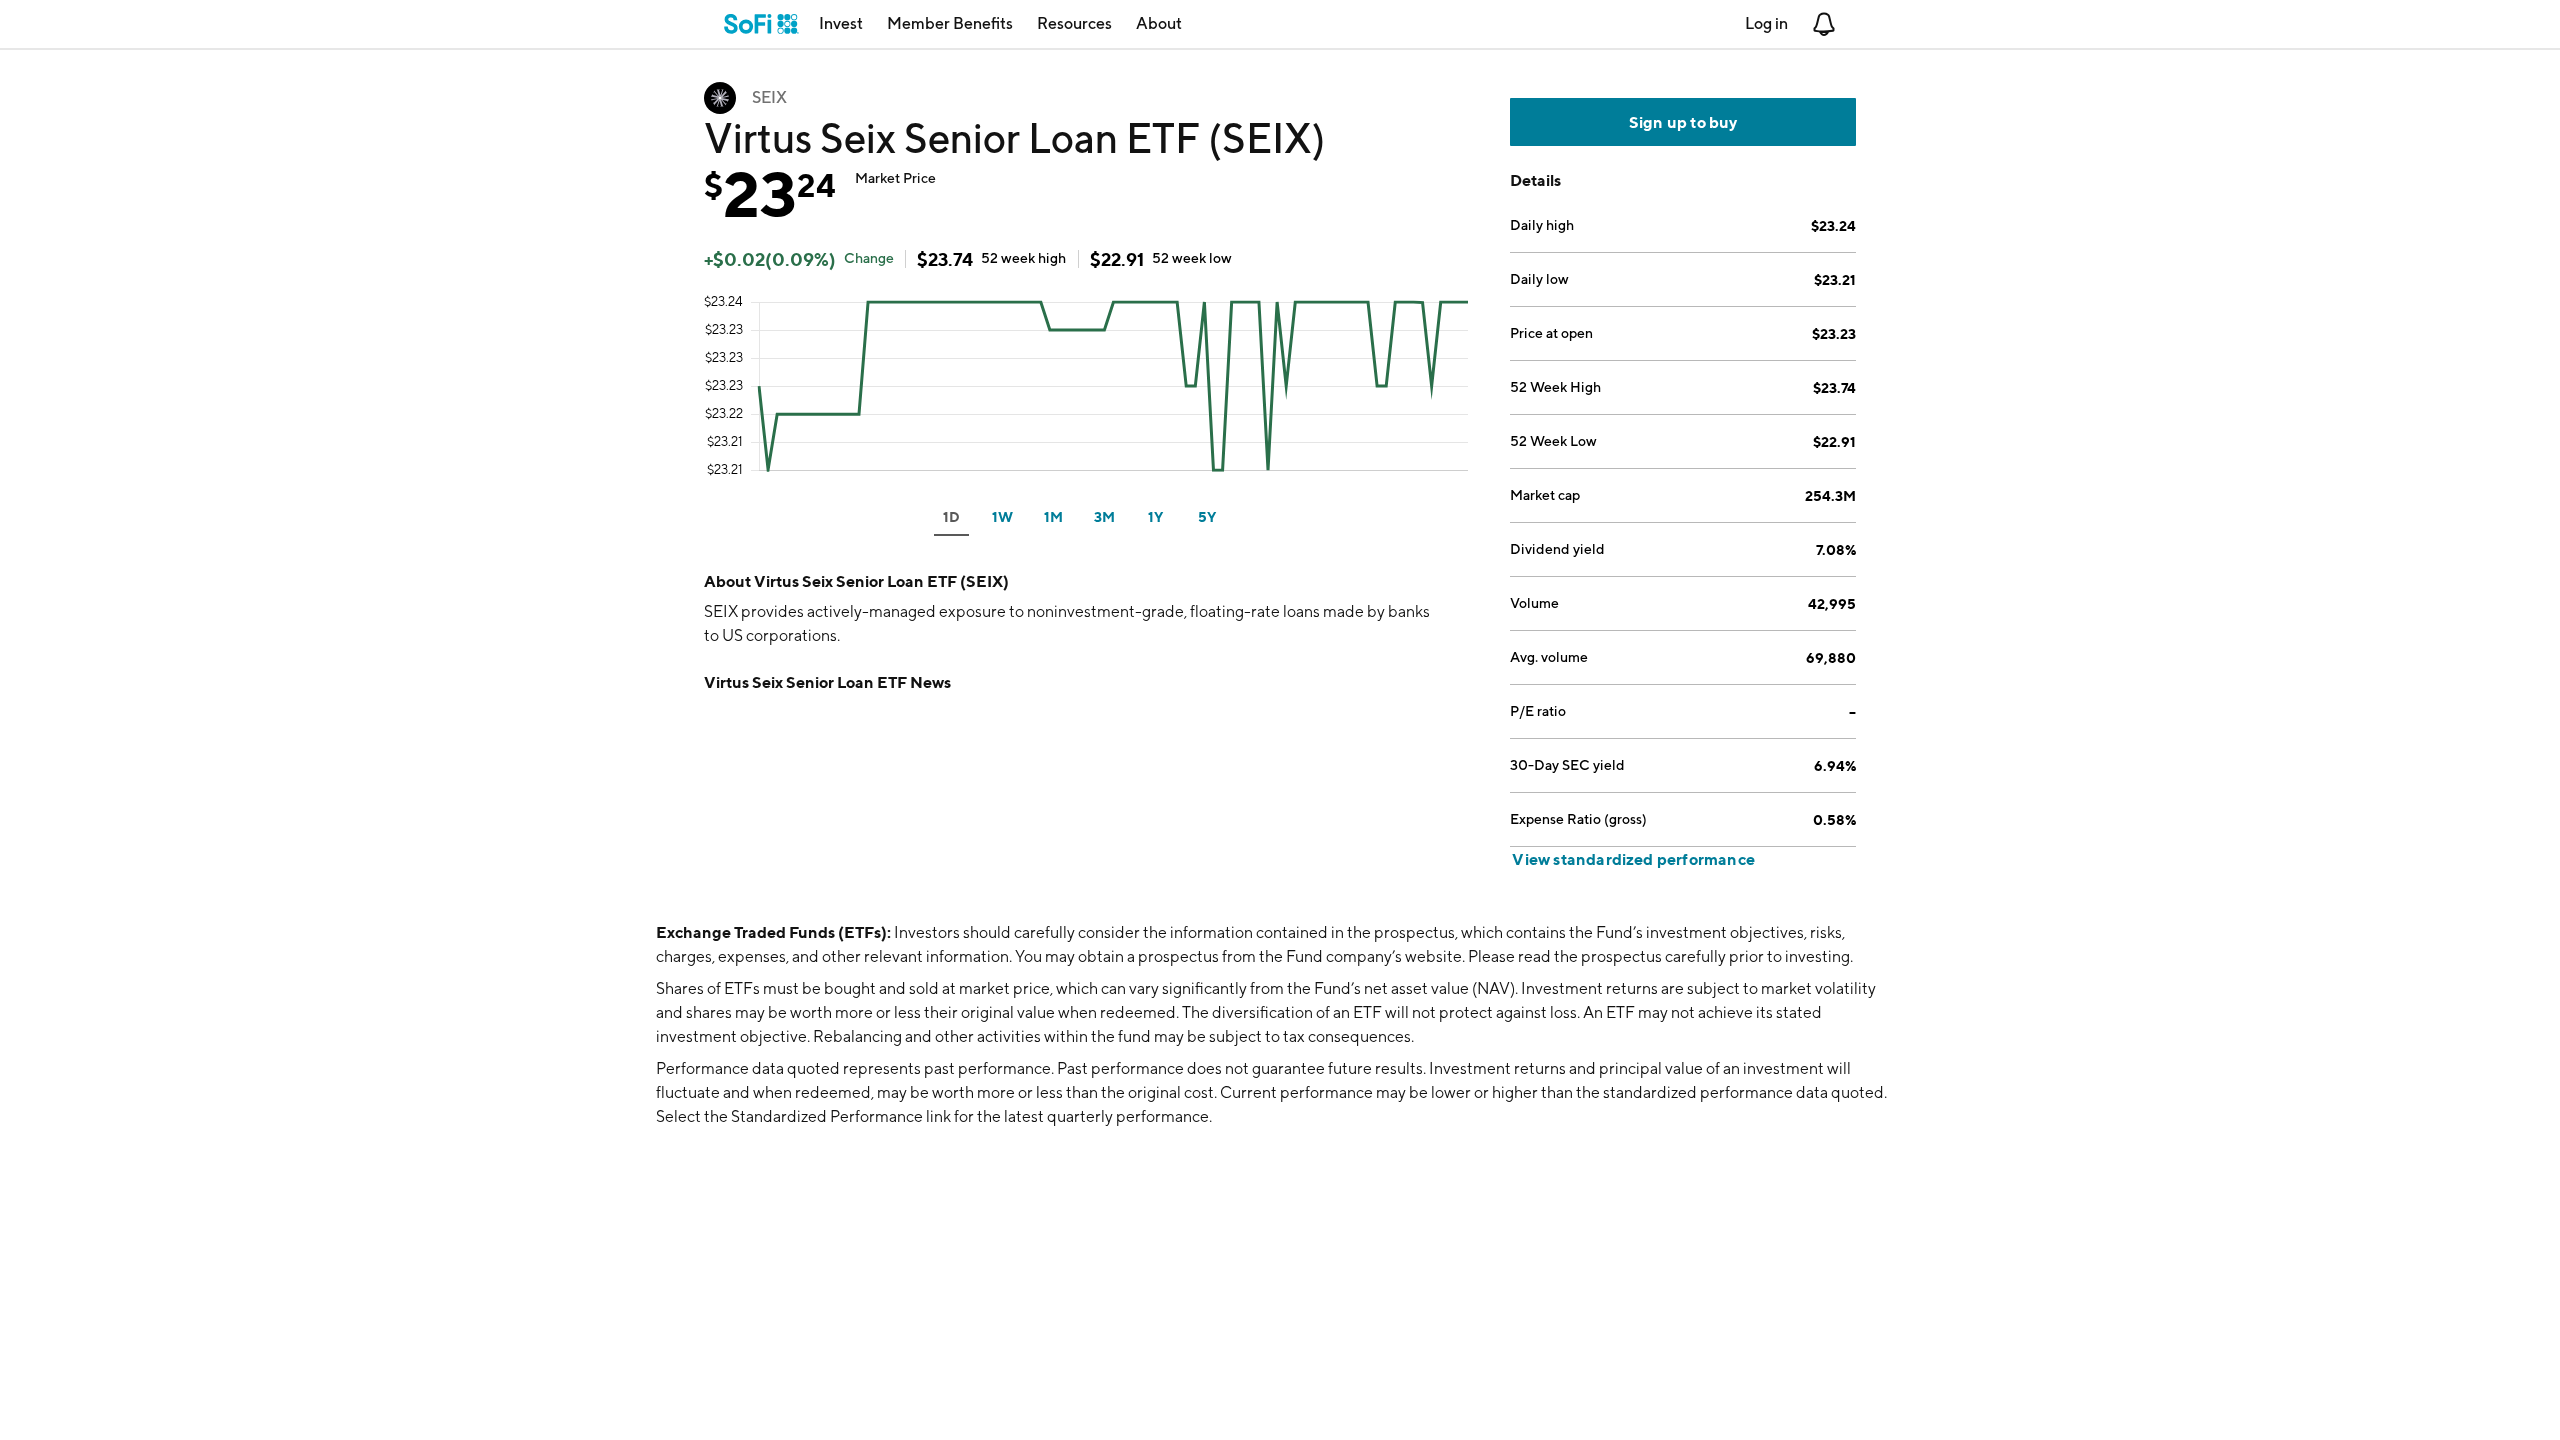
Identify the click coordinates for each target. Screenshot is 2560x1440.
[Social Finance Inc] (761, 24)
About (1159, 23)
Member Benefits (950, 23)
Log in (1766, 23)
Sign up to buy (1683, 122)
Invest (841, 23)
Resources (1074, 23)
